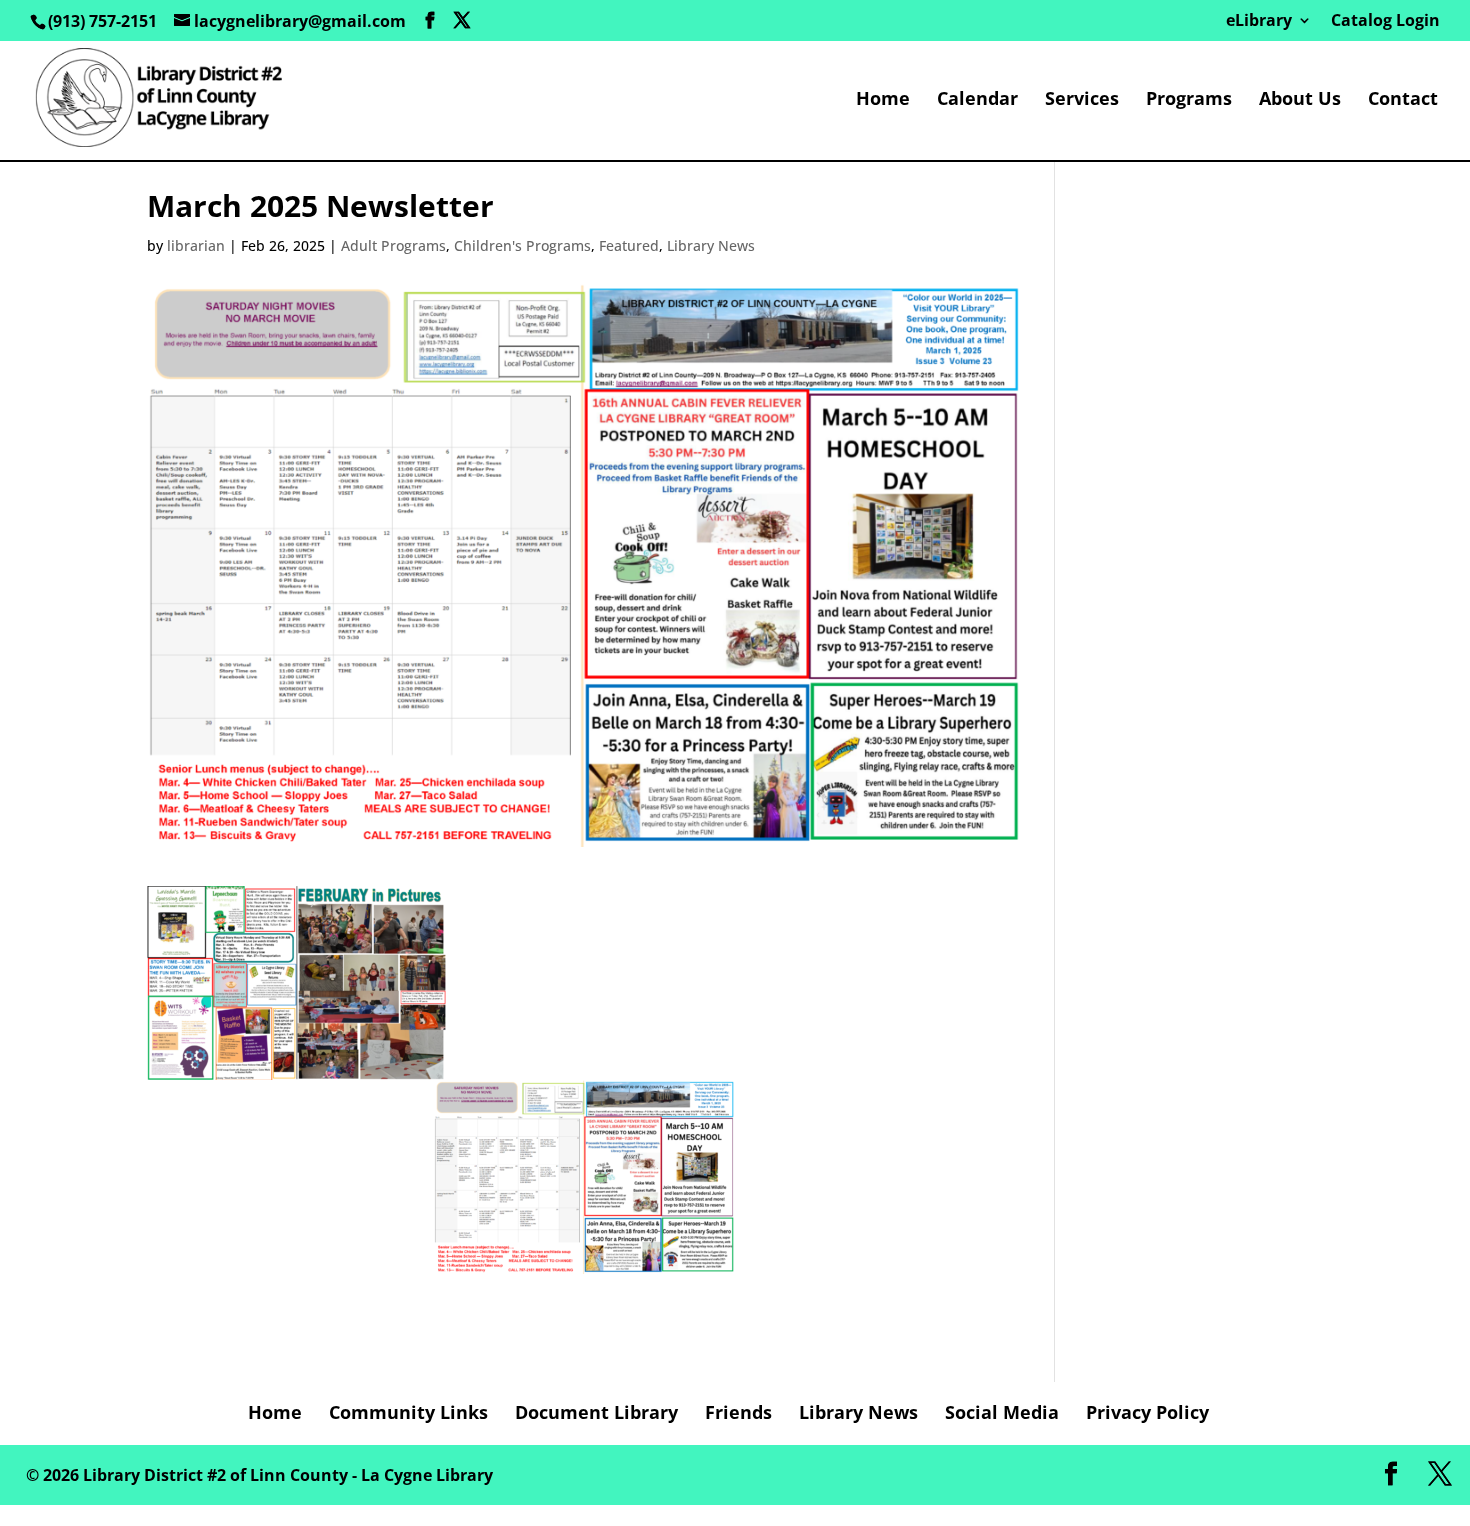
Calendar (977, 100)
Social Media (1002, 1412)
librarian (196, 245)
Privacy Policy (1147, 1412)
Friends (738, 1412)
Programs (1189, 100)
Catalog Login (1385, 21)
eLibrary (1259, 21)
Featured (629, 245)
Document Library (596, 1412)
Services (1082, 100)
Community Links (408, 1412)
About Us (1300, 100)
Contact (1403, 100)
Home (883, 100)
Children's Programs (522, 245)
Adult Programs (393, 245)
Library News (711, 245)
